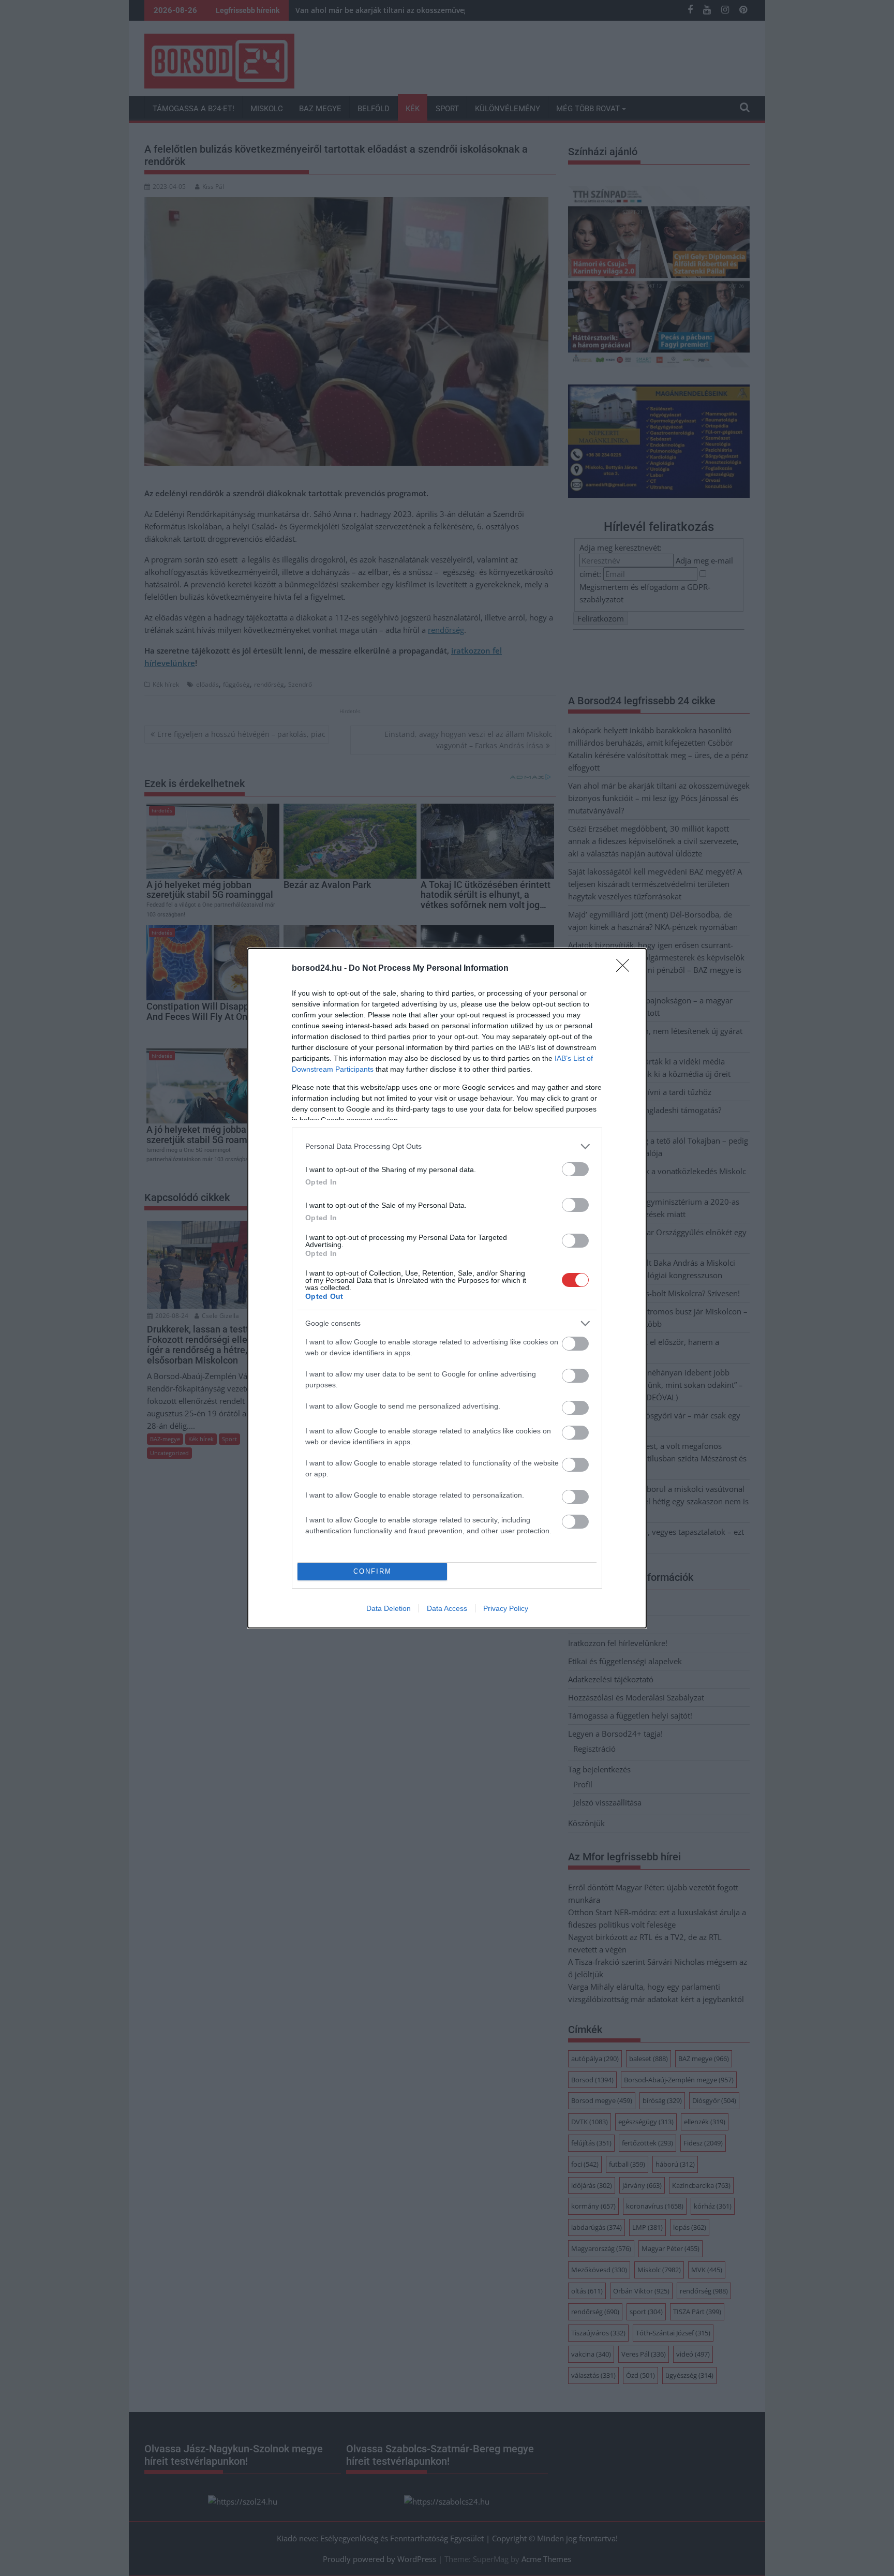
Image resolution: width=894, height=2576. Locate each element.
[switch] (575, 1169)
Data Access (447, 1608)
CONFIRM (373, 1571)
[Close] (626, 969)
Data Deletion (389, 1608)
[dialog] (447, 1288)
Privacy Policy (506, 1608)
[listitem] (447, 1146)
